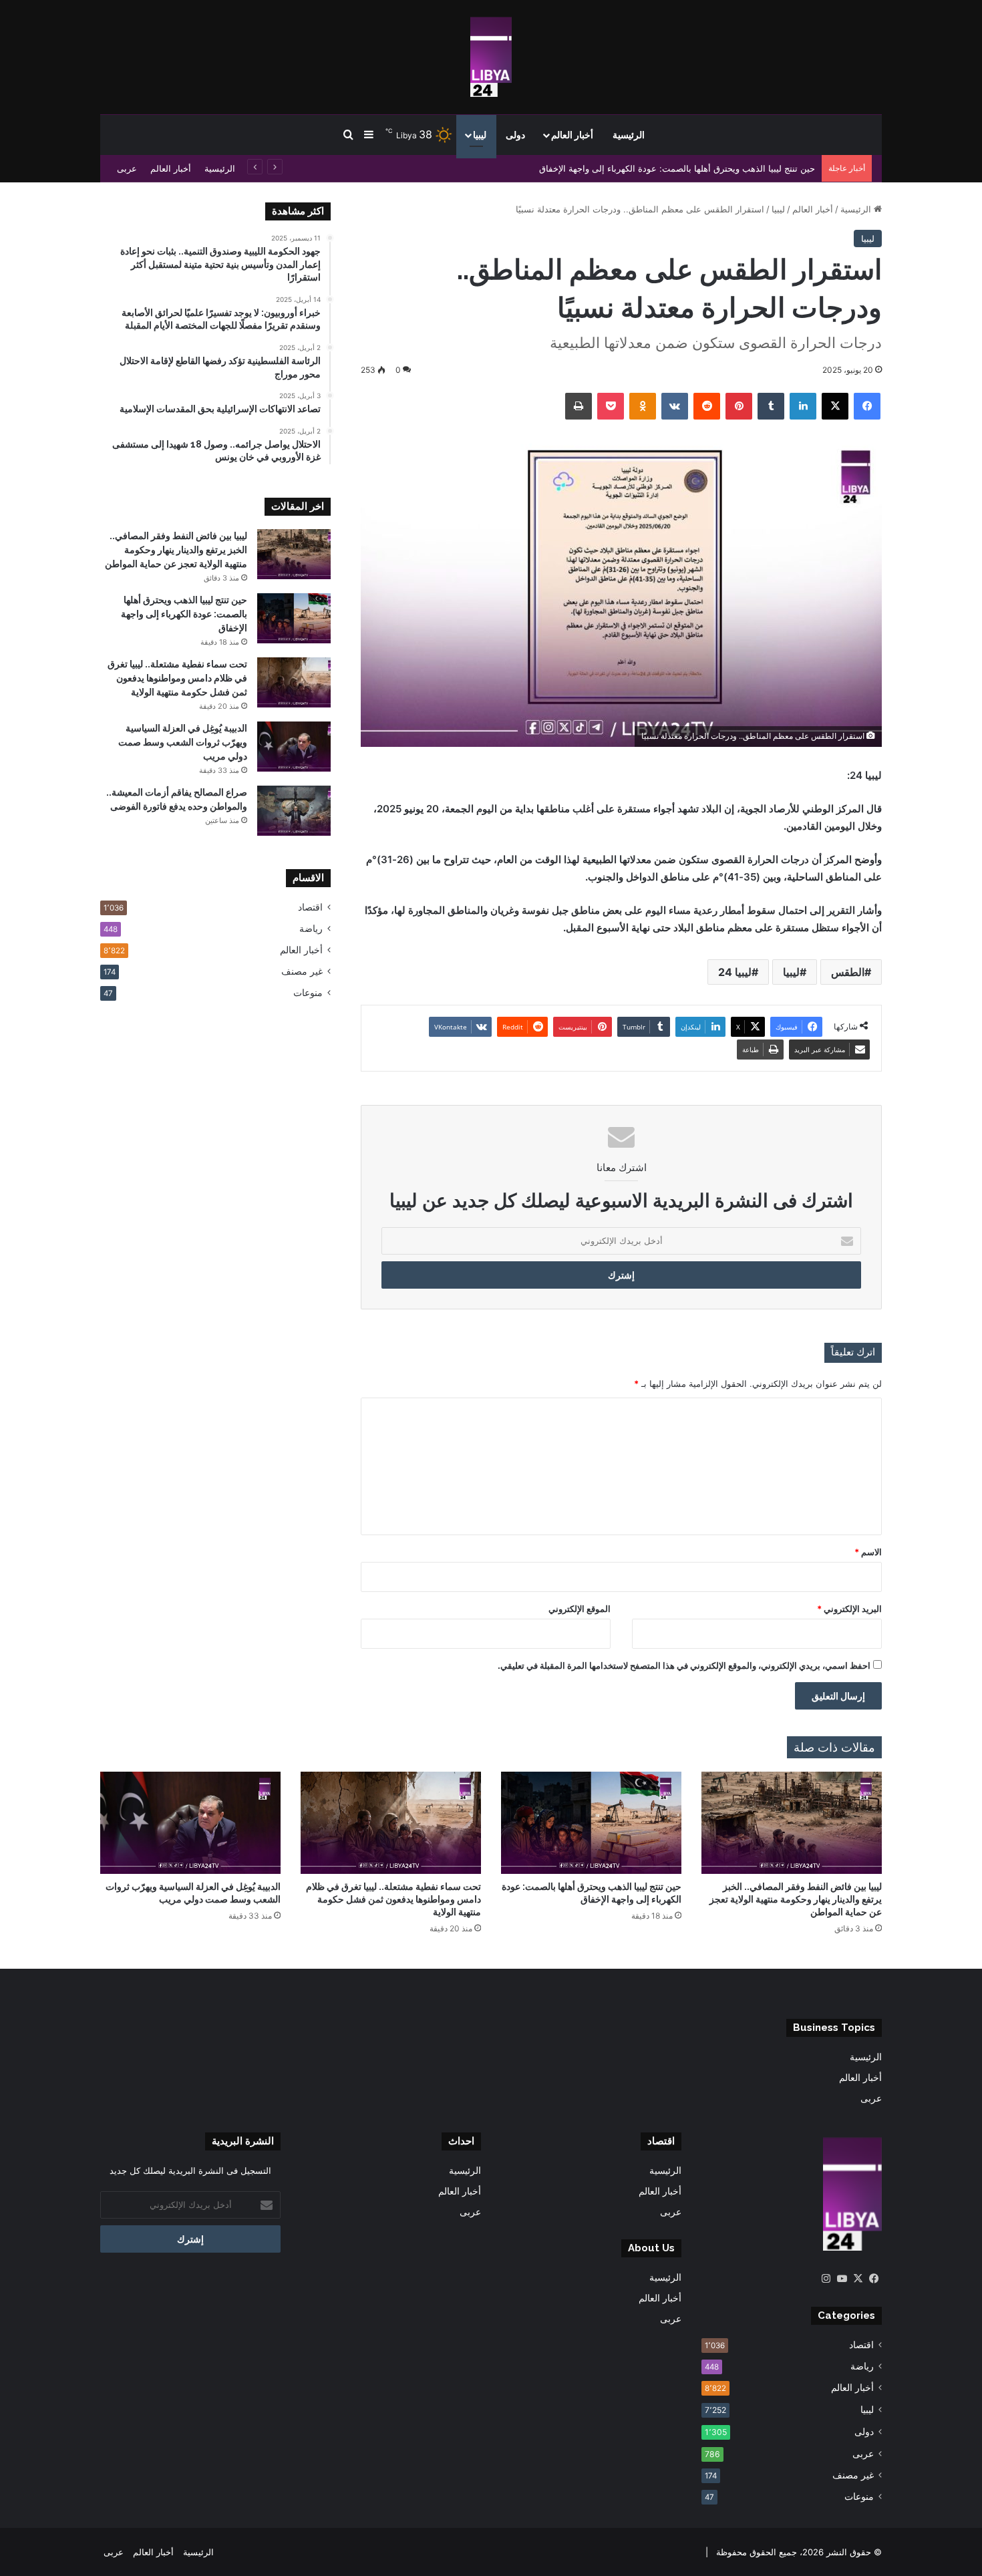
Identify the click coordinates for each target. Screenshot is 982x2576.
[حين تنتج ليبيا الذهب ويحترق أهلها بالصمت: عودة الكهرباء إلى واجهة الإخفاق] (294, 618)
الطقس (848, 972)
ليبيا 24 (735, 972)
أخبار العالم (572, 135)
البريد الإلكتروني (849, 1609)
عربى (127, 168)
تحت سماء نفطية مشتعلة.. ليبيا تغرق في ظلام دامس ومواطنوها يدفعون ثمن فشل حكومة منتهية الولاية (177, 678)
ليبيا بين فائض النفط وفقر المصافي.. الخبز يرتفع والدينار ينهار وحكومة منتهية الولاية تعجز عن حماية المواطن (176, 550)
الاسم (868, 1552)
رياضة (311, 929)
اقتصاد (310, 907)
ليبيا (480, 135)
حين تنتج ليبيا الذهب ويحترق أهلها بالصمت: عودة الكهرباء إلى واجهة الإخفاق (677, 168)
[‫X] (858, 2279)
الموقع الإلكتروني (580, 1609)
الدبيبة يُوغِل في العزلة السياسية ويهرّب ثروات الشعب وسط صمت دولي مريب (183, 742)
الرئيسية (629, 135)
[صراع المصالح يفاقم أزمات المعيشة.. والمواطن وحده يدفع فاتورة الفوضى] (294, 811)
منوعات (308, 993)
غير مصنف (302, 971)
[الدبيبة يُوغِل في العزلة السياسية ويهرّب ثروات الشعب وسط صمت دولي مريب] (294, 747)
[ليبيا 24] (491, 57)
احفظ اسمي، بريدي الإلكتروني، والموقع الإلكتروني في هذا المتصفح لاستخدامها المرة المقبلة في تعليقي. (684, 1665)
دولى (515, 135)
